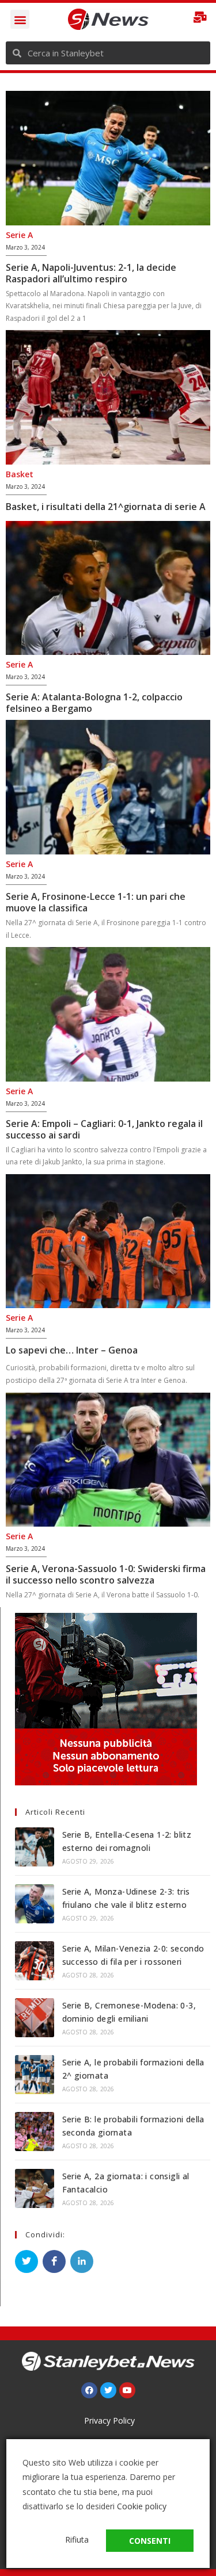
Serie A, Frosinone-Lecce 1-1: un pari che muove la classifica (96, 902)
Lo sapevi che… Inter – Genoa (72, 1350)
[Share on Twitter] (26, 2261)
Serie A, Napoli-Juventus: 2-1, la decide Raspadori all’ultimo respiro (91, 273)
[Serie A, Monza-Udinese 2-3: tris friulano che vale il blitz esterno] (35, 1904)
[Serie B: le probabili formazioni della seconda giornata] (35, 2132)
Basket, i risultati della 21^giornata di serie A (106, 507)
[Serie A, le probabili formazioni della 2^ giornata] (35, 2075)
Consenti (150, 2541)
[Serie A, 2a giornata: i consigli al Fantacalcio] (35, 2188)
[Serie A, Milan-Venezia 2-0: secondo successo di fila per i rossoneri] (35, 1961)
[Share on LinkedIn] (82, 2261)
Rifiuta (77, 2539)
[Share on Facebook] (54, 2261)
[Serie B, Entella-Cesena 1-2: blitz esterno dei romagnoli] (35, 1847)
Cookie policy (142, 2506)
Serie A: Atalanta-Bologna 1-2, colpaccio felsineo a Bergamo (94, 703)
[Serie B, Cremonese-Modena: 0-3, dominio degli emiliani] (35, 2018)
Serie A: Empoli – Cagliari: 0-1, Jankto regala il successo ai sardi (104, 1129)
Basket (20, 474)
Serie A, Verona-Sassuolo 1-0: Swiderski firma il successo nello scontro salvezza (106, 1574)
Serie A (19, 235)
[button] (20, 19)
